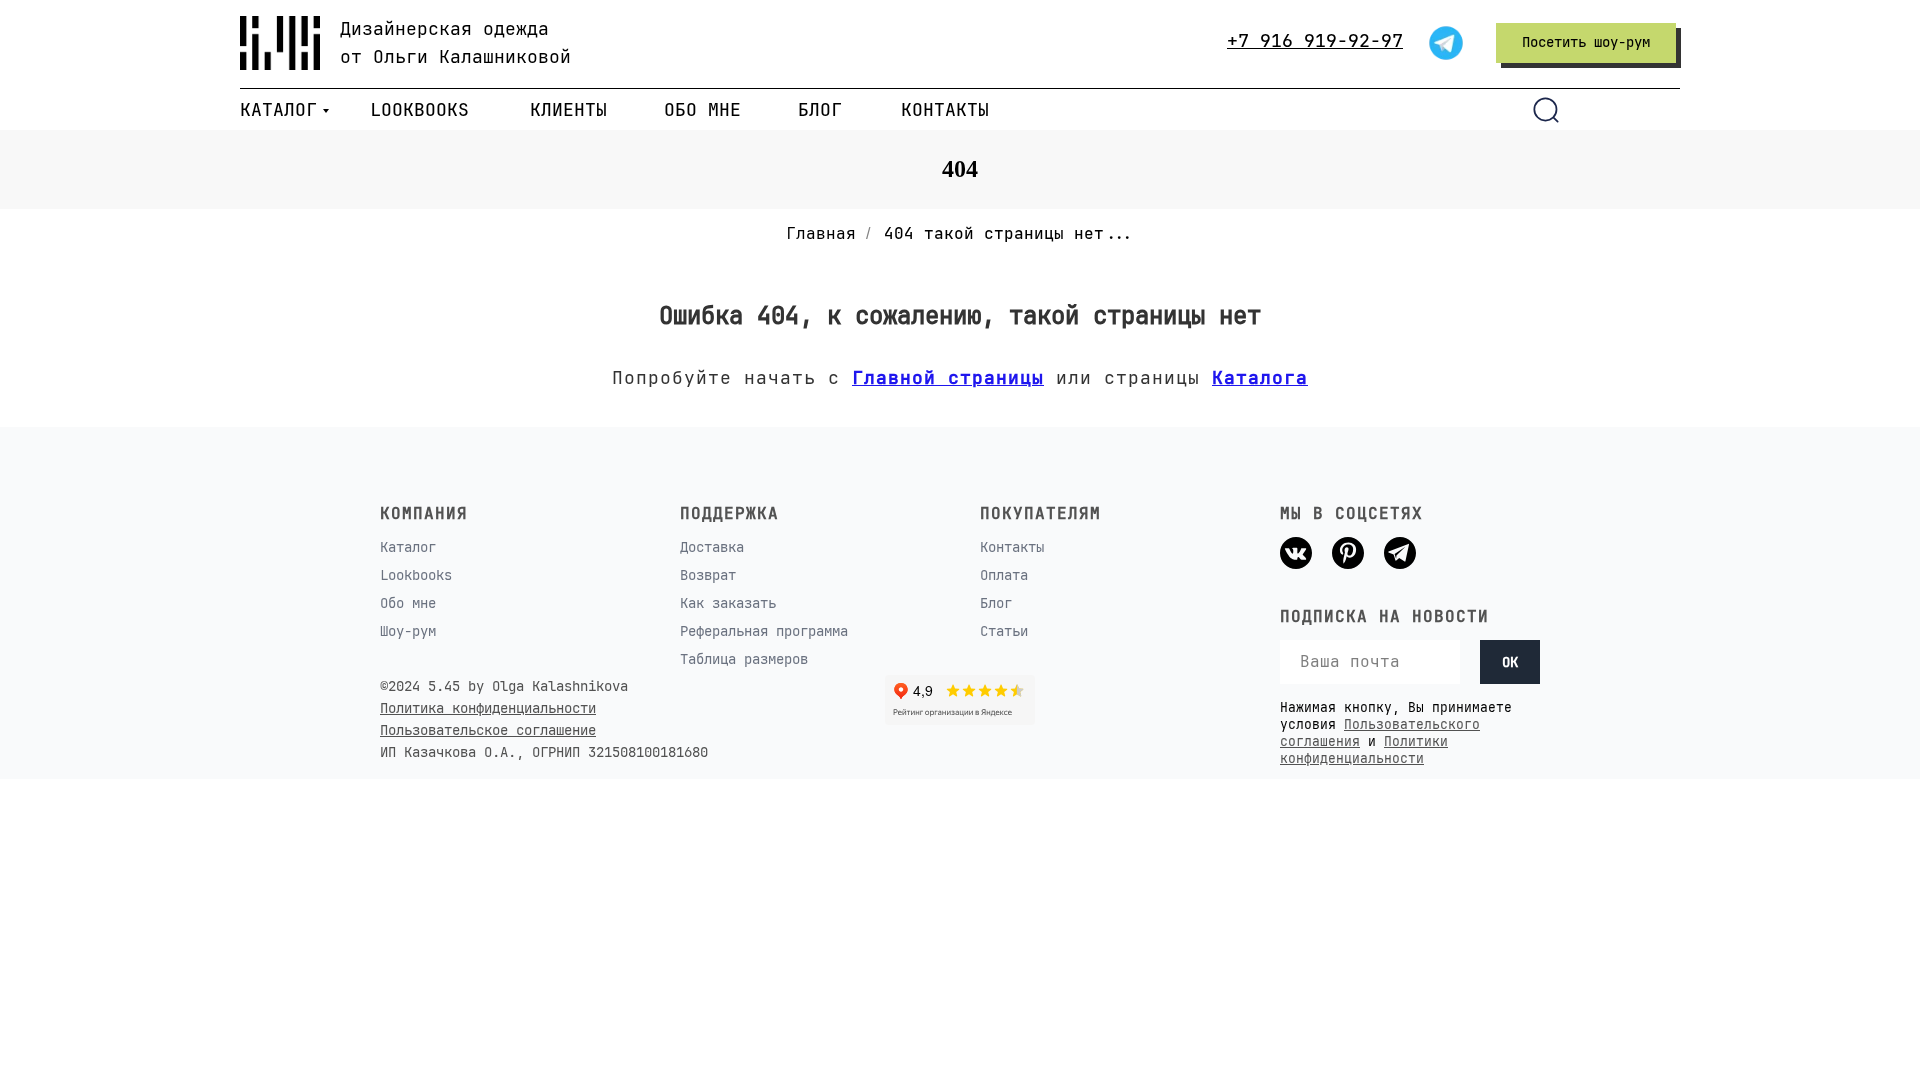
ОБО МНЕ (702, 109)
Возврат (708, 575)
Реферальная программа (764, 631)
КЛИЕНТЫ (568, 109)
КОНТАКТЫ (945, 109)
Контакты (1012, 547)
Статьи (1004, 631)
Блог (996, 603)
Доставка (712, 547)
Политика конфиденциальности (488, 708)
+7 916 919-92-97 (1315, 40)
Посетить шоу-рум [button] (1586, 42)
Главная (821, 233)
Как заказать (728, 603)
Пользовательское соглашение (488, 730)
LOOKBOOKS (419, 109)
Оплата (1004, 575)
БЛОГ (820, 109)
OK (1510, 662)
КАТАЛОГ (278, 109)
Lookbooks (416, 575)
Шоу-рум (408, 631)
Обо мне (408, 603)
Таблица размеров (744, 659)
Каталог (408, 547)
